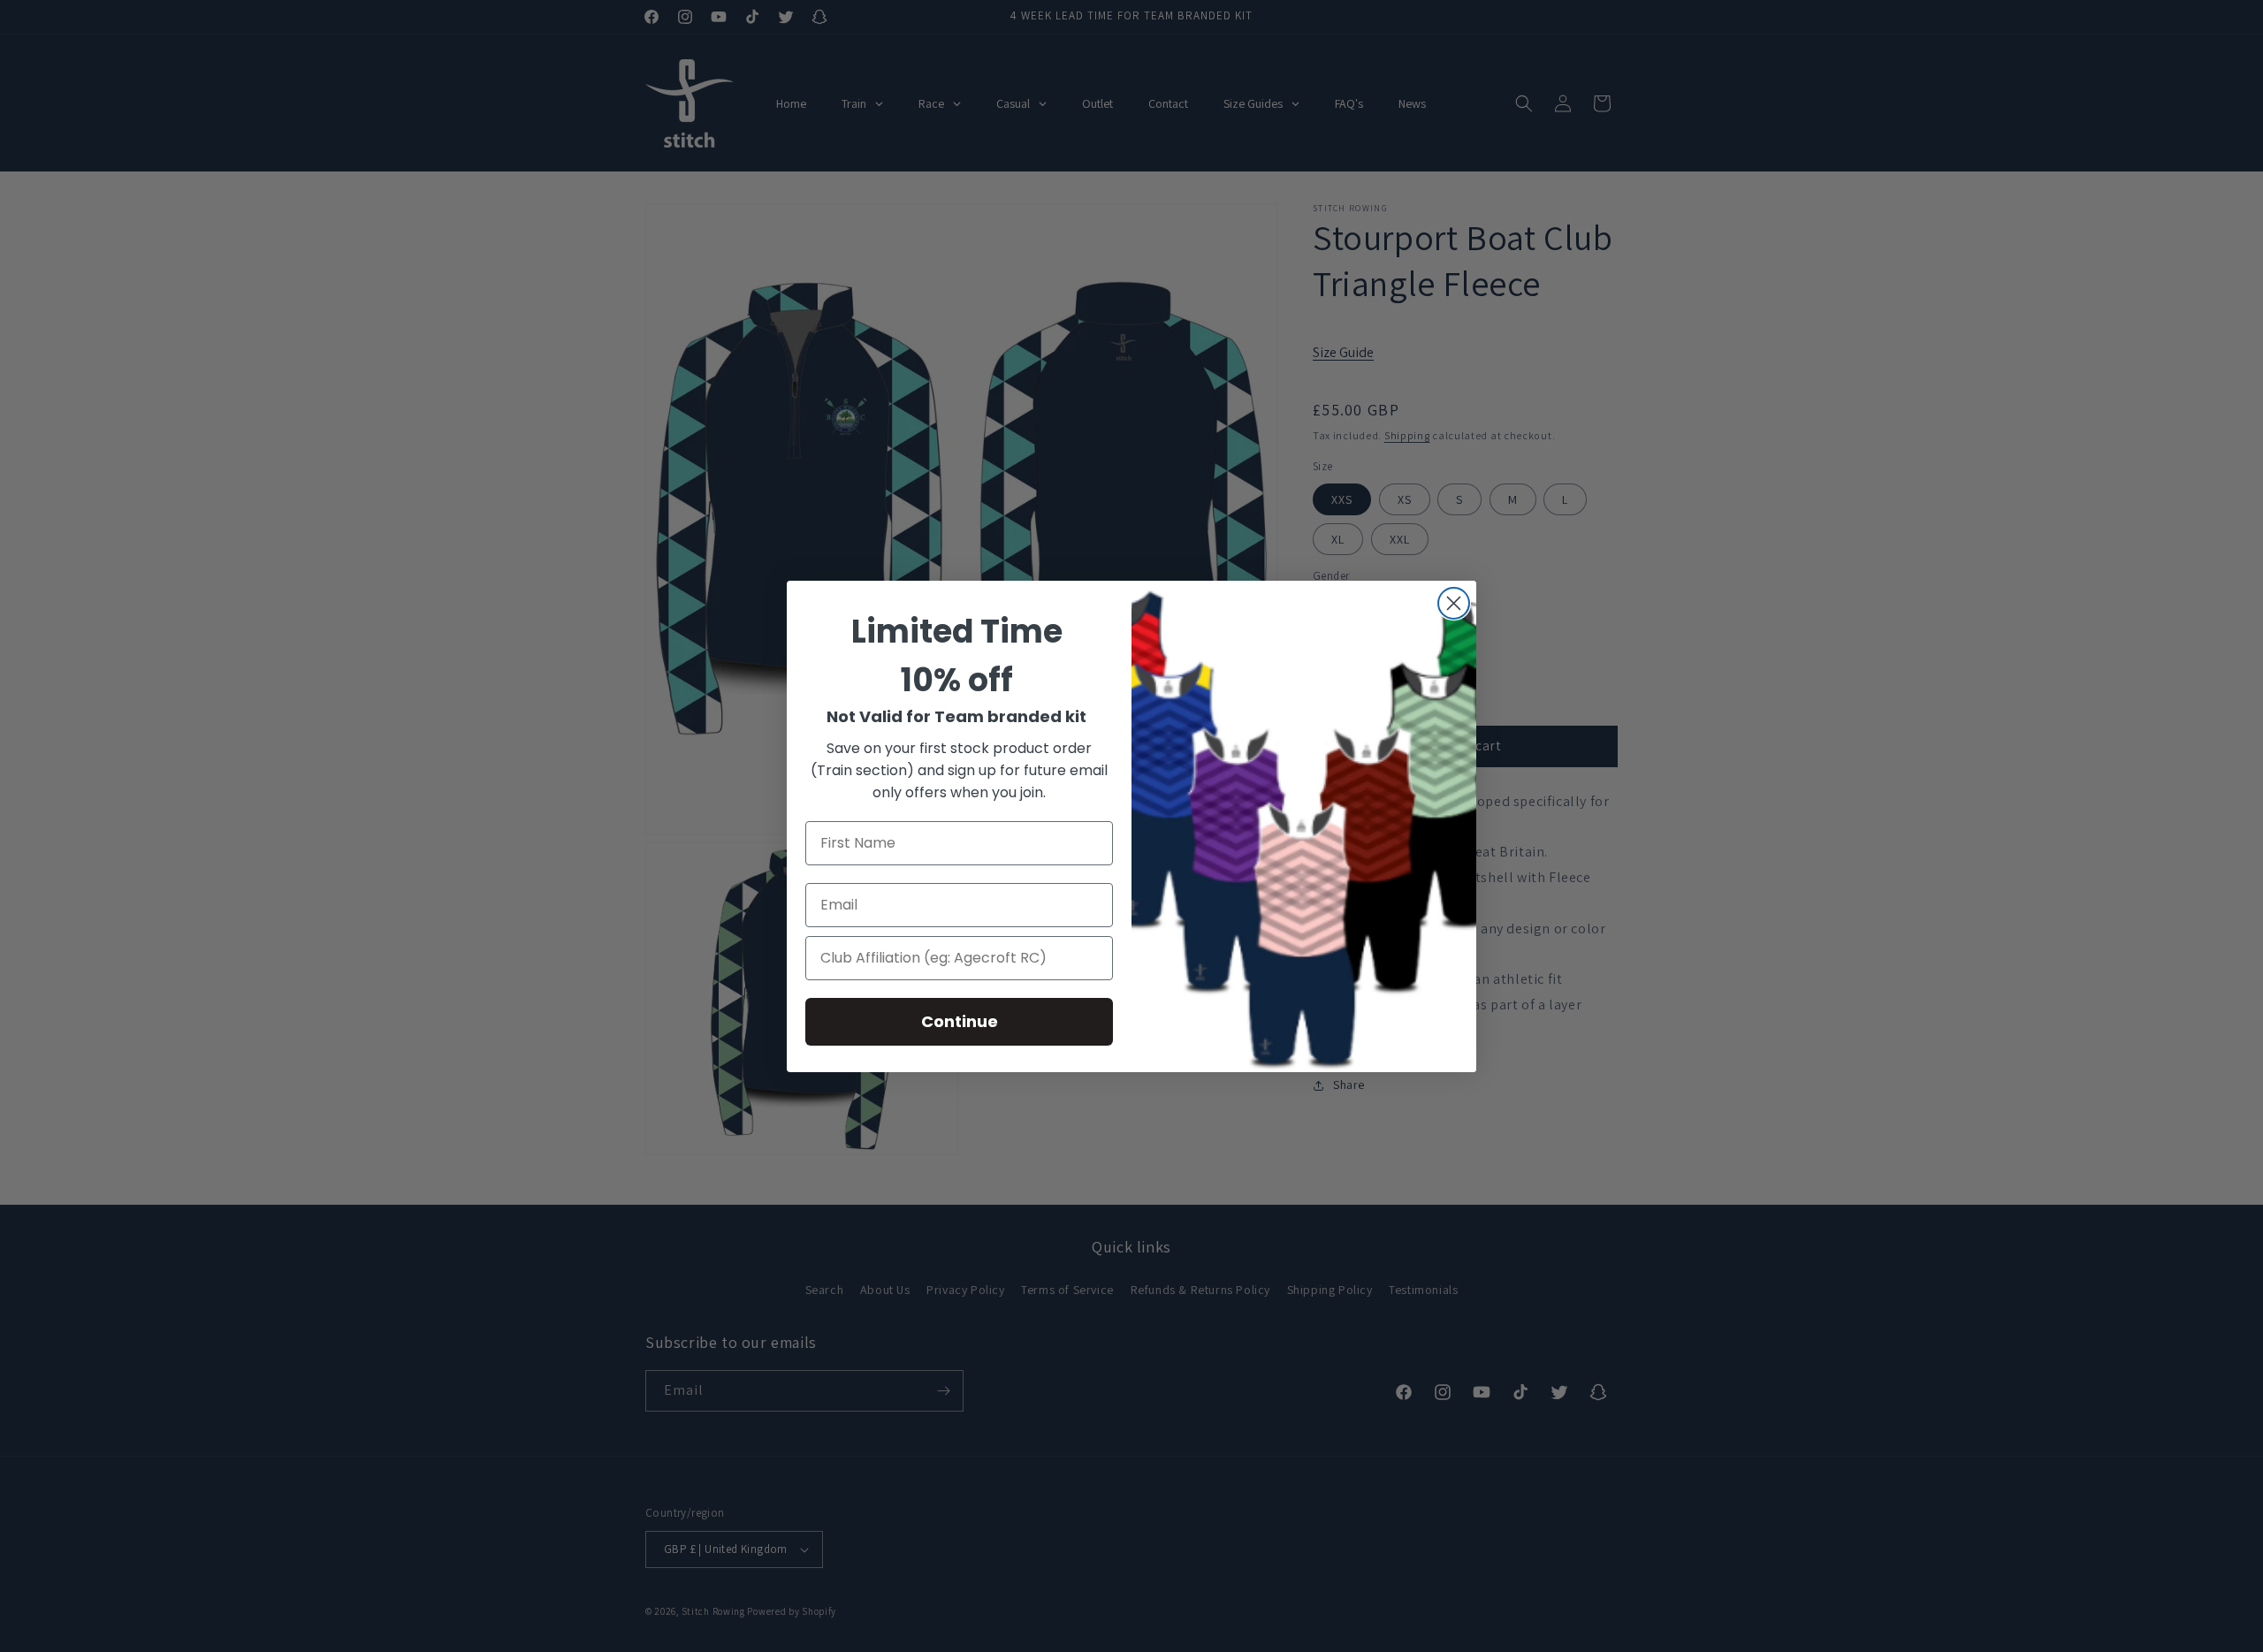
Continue (960, 1021)
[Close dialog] (1454, 603)
